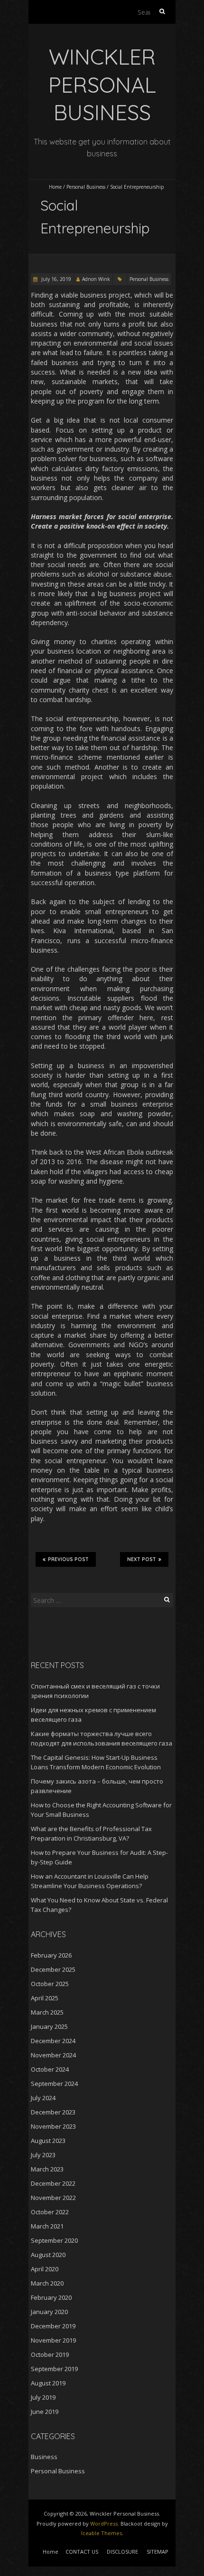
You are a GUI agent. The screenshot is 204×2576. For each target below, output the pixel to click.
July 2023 (43, 2155)
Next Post (142, 1559)
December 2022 (53, 2183)
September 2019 (54, 2369)
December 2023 (53, 2112)
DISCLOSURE (122, 2552)
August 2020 (48, 2255)
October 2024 (50, 2069)
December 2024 (53, 2041)
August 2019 (48, 2383)
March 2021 (47, 2226)
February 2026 (51, 1955)
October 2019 (50, 2354)
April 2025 (45, 1998)
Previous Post (68, 1559)
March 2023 (47, 2169)
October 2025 (50, 1984)
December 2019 (53, 2326)
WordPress (104, 2523)
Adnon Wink (96, 279)
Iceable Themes (102, 2533)
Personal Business (86, 187)
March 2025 (47, 2012)
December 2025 (53, 1969)
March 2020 (47, 2283)
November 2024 (53, 2055)
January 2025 (49, 2026)
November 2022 (53, 2198)
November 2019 (53, 2340)
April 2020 (45, 2269)
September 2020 (54, 2240)
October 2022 (50, 2212)
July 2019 (43, 2397)
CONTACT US (82, 2552)
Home (55, 187)
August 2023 (48, 2141)
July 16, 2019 (56, 279)
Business (44, 2457)
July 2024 (43, 2098)
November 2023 (53, 2126)
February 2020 (51, 2297)
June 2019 (45, 2412)
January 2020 (49, 2312)
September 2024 (54, 2084)
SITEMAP (158, 2552)
